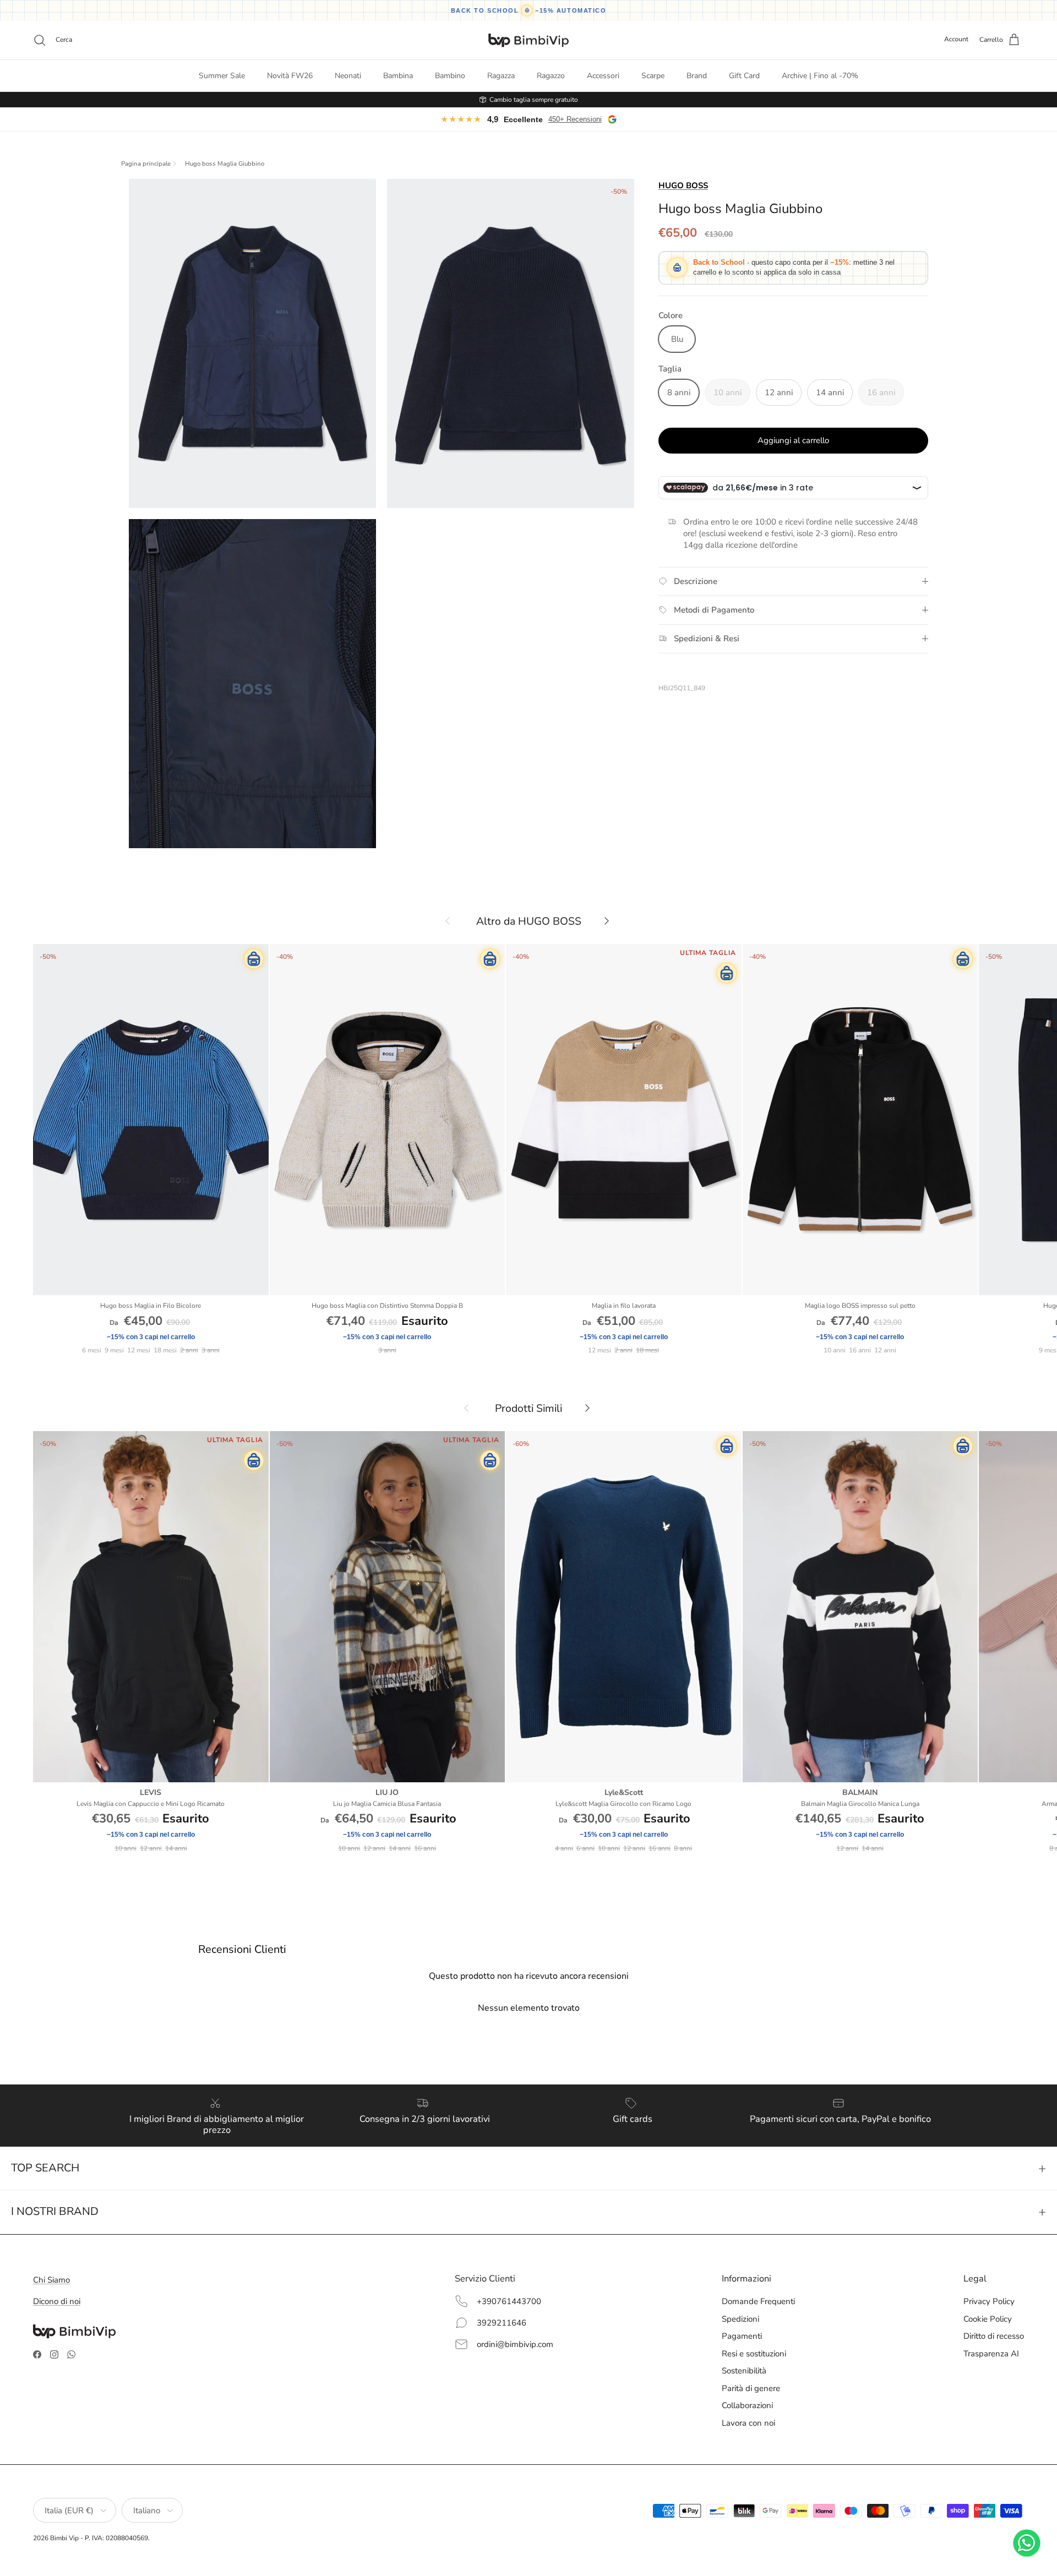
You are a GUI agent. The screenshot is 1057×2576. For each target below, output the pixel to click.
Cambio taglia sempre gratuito (534, 100)
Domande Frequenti (758, 2301)
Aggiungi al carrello (793, 440)
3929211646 (502, 2323)
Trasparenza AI (991, 2354)
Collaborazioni (747, 2405)
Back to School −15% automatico (529, 10)
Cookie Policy (988, 2319)
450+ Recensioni (575, 119)
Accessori (603, 76)
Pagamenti (742, 2336)
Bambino (450, 76)
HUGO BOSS (683, 185)
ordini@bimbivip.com (515, 2344)
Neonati (348, 76)
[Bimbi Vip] (528, 40)
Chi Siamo (51, 2280)
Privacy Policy (989, 2301)
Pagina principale (146, 164)
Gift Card (744, 76)
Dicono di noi (57, 2301)
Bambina (398, 76)
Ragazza (501, 76)
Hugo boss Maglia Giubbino (225, 164)
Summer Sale (222, 76)
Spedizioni (740, 2319)
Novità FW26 (290, 76)
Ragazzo (551, 76)
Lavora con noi (748, 2423)
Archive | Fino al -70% (820, 76)
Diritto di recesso (994, 2336)
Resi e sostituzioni (754, 2354)
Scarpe (653, 76)
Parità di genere (751, 2388)
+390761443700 (509, 2301)
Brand (697, 76)
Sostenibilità (744, 2371)
